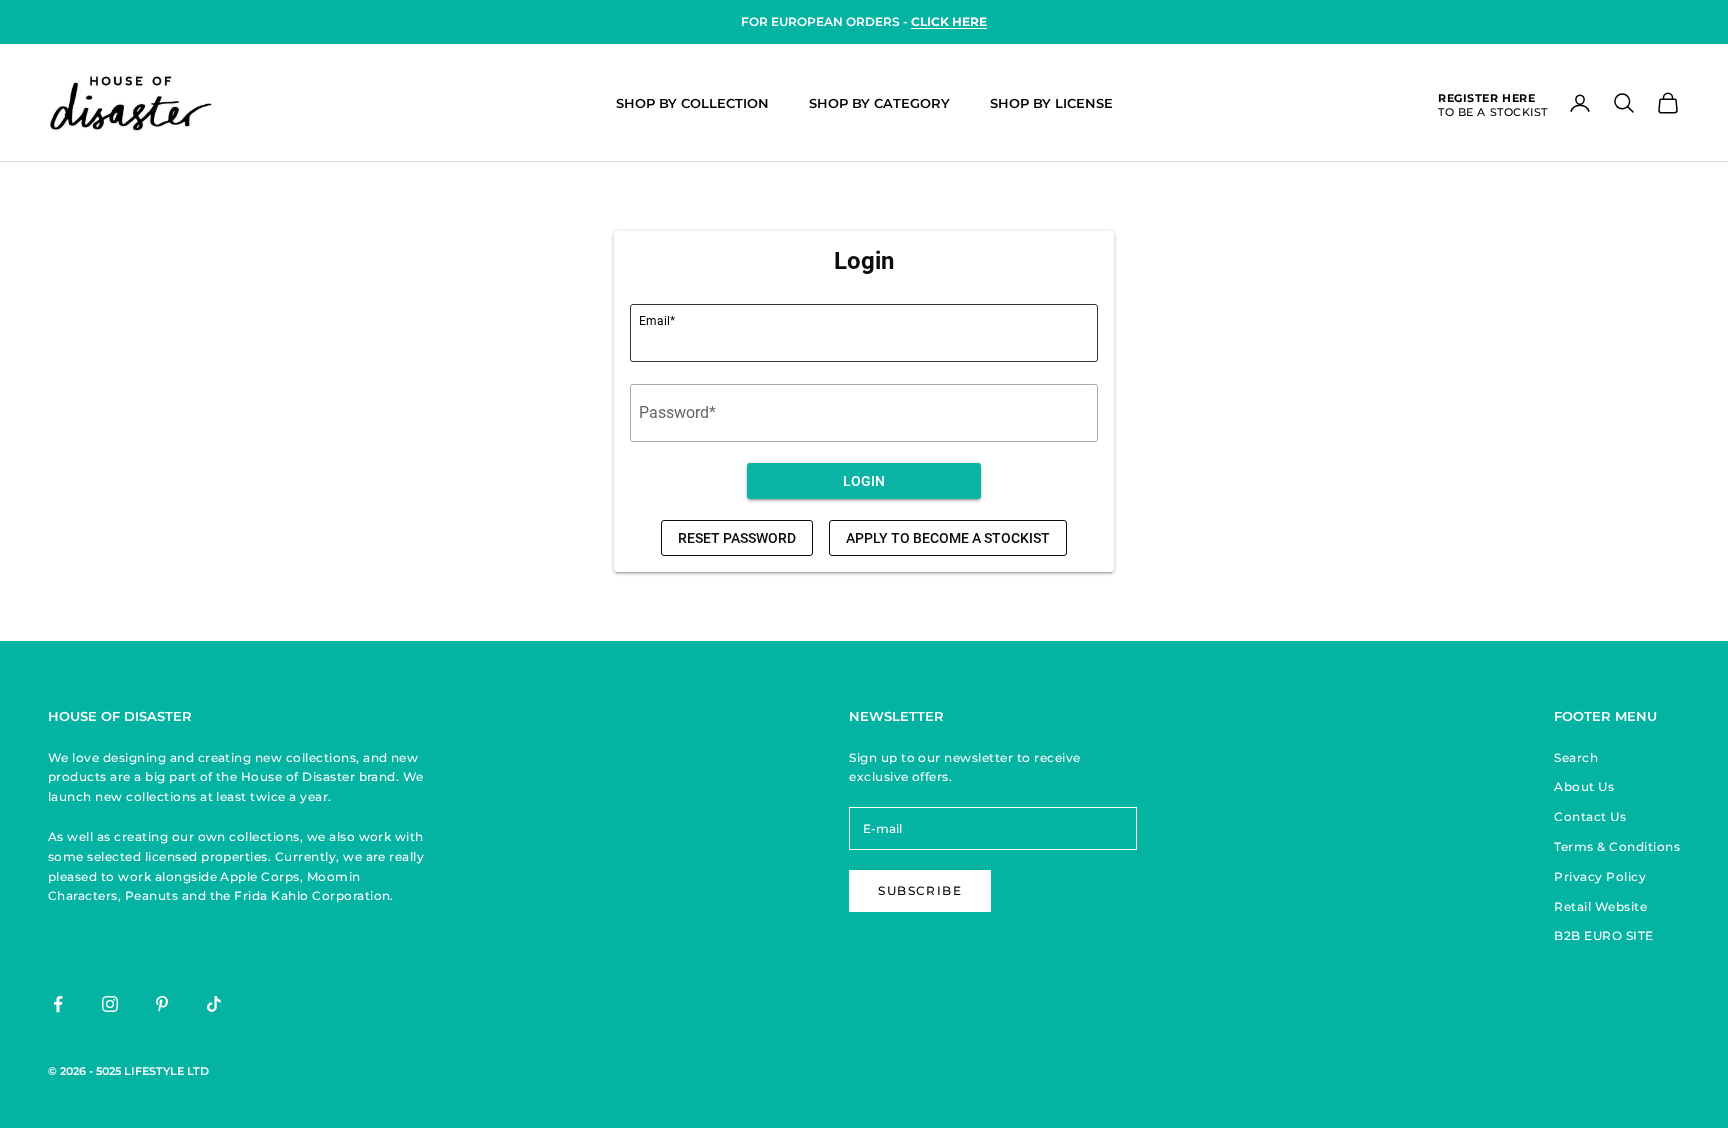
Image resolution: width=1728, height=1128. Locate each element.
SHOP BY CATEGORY (879, 103)
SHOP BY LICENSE (1051, 103)
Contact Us (1590, 816)
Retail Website (1600, 906)
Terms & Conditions (1617, 846)
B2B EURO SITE (1603, 935)
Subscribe (920, 890)
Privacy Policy (1600, 876)
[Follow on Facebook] (58, 1004)
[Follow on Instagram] (110, 1004)
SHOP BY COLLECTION (692, 103)
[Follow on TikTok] (214, 1004)
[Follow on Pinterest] (162, 1004)
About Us (1584, 786)
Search (1576, 757)
